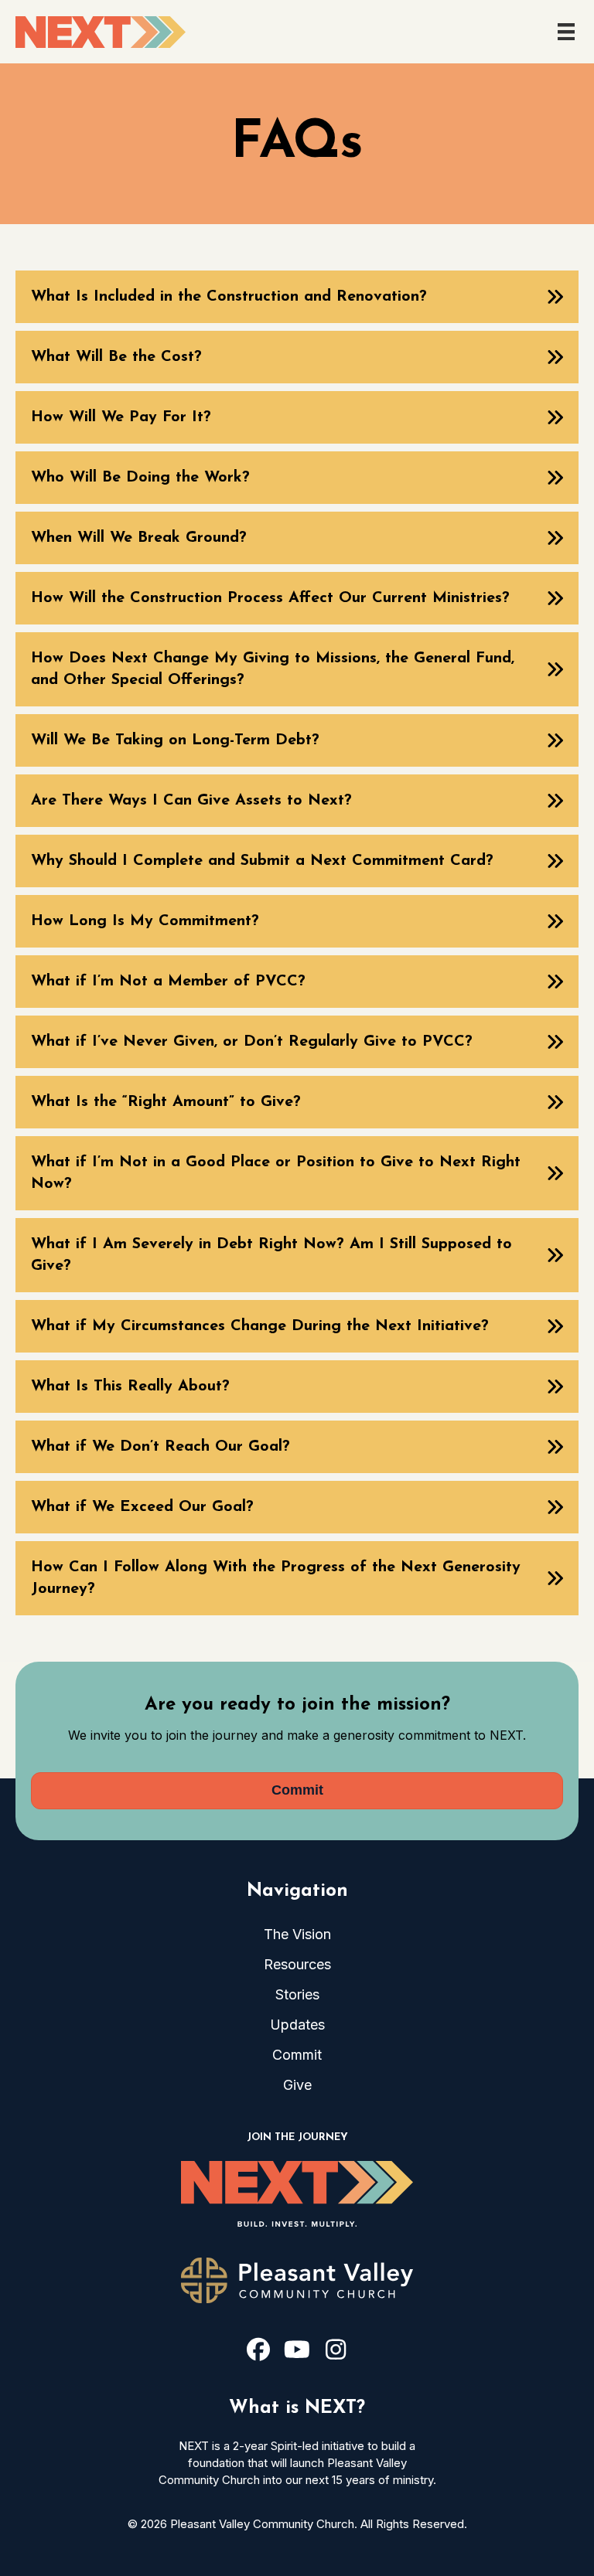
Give (297, 2085)
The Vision (297, 1934)
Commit (297, 2055)
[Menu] (566, 32)
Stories (297, 1994)
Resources (297, 1964)
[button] (297, 297)
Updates (297, 2025)
